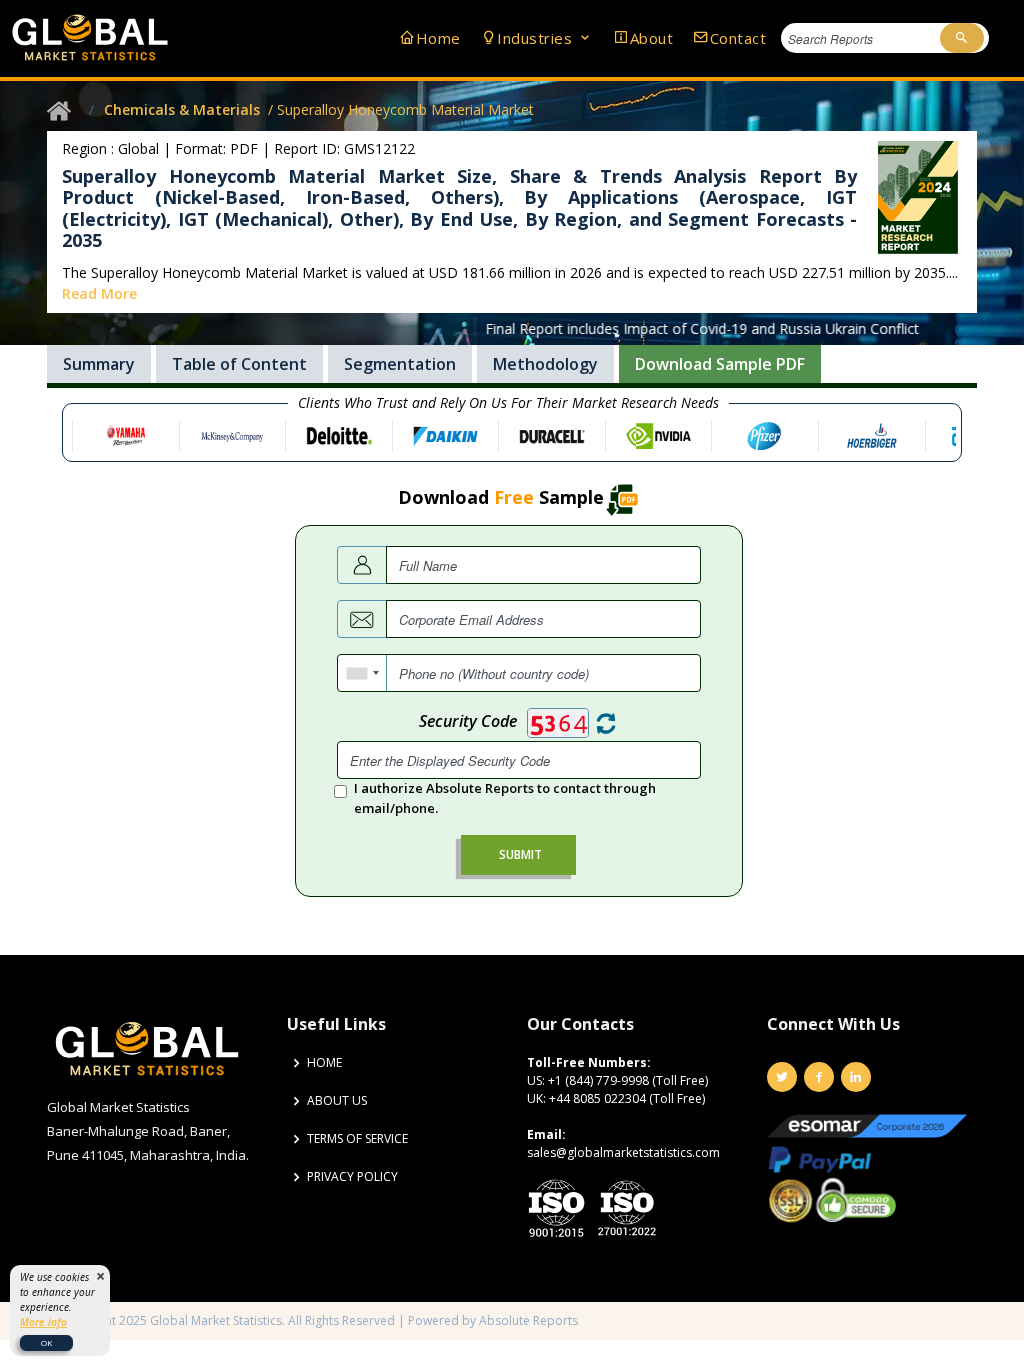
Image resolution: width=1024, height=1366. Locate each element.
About (651, 38)
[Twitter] (782, 1077)
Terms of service (357, 1139)
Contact (738, 38)
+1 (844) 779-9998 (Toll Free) (628, 1080)
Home (438, 38)
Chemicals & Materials (182, 109)
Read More (99, 293)
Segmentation (400, 364)
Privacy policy (352, 1177)
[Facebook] (819, 1077)
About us (337, 1101)
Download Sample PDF (720, 364)
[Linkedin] (856, 1077)
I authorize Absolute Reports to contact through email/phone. (505, 798)
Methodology (545, 364)
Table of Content (239, 364)
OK (46, 1342)
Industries (537, 38)
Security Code (468, 721)
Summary (99, 364)
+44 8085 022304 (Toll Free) (627, 1098)
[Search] (962, 38)
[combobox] (362, 673)
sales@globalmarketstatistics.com (623, 1152)
